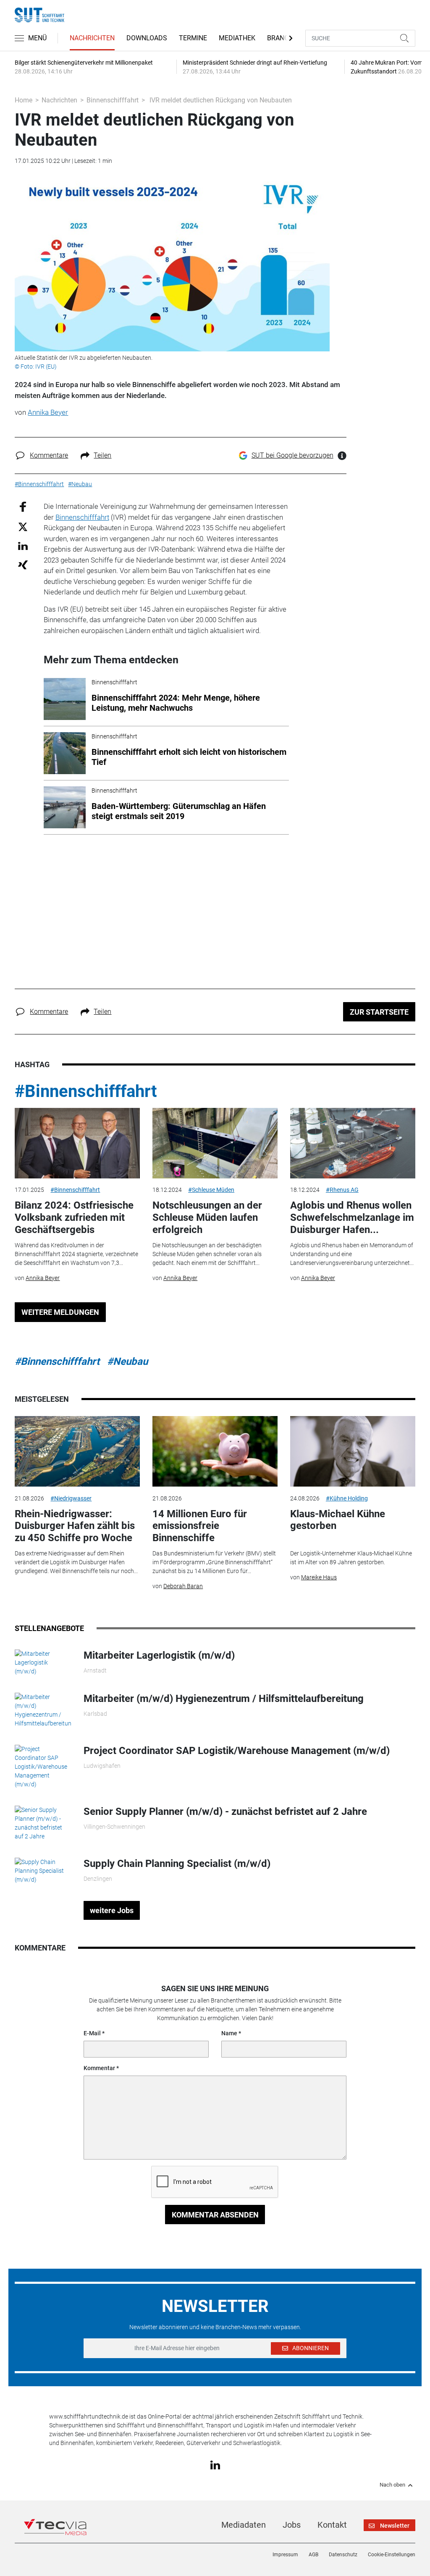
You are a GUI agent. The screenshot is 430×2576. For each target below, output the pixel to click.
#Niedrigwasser (71, 1498)
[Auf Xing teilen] (23, 564)
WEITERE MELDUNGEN (60, 1312)
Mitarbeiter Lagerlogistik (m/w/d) (159, 1655)
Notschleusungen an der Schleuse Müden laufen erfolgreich (207, 1217)
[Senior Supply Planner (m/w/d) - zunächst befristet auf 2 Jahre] (43, 1823)
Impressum (285, 2555)
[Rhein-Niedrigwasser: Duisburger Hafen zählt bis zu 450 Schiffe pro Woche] (77, 1451)
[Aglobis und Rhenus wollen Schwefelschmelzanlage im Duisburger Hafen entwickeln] (353, 1143)
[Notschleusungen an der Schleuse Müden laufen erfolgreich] (215, 1143)
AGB (313, 2555)
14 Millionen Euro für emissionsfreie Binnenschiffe (200, 1526)
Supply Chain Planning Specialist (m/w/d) (177, 1864)
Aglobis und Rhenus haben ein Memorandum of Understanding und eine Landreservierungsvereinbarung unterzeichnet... (352, 1254)
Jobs (292, 2525)
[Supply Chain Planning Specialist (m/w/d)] (43, 1870)
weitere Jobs (112, 1910)
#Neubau (127, 1361)
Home (24, 100)
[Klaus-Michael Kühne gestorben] (353, 1451)
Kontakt (332, 2525)
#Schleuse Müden (211, 1190)
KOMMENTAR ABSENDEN (215, 2215)
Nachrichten (92, 38)
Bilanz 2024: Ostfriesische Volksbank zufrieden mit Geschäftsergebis (74, 1217)
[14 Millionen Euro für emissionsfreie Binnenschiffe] (215, 1451)
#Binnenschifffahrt (86, 1091)
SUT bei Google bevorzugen (292, 455)
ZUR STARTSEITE (379, 1012)
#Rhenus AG (342, 1190)
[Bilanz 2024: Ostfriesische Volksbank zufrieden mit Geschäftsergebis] (77, 1143)
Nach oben (392, 2485)
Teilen (102, 455)
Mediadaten (244, 2525)
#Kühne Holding (347, 1498)
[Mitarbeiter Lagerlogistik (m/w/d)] (43, 1662)
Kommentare (49, 455)
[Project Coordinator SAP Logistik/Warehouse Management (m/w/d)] (43, 1766)
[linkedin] (215, 2464)
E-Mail (92, 2033)
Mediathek (237, 38)
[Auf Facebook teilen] (23, 507)
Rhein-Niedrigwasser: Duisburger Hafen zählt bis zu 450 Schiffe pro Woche (75, 1526)
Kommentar (99, 2068)
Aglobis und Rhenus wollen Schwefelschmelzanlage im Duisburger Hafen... (352, 1217)
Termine (193, 38)
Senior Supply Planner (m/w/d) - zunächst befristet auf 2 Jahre (225, 1812)
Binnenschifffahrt (113, 100)
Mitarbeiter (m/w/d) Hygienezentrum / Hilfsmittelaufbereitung (224, 1699)
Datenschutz (343, 2555)
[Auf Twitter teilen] (23, 526)
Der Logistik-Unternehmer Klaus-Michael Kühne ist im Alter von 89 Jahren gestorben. (351, 1558)
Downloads (147, 38)
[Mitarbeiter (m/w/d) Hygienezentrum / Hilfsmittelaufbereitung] (43, 1710)
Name (229, 2033)
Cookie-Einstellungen (392, 2555)
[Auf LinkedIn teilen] (23, 546)
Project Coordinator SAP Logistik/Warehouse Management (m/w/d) (237, 1751)
